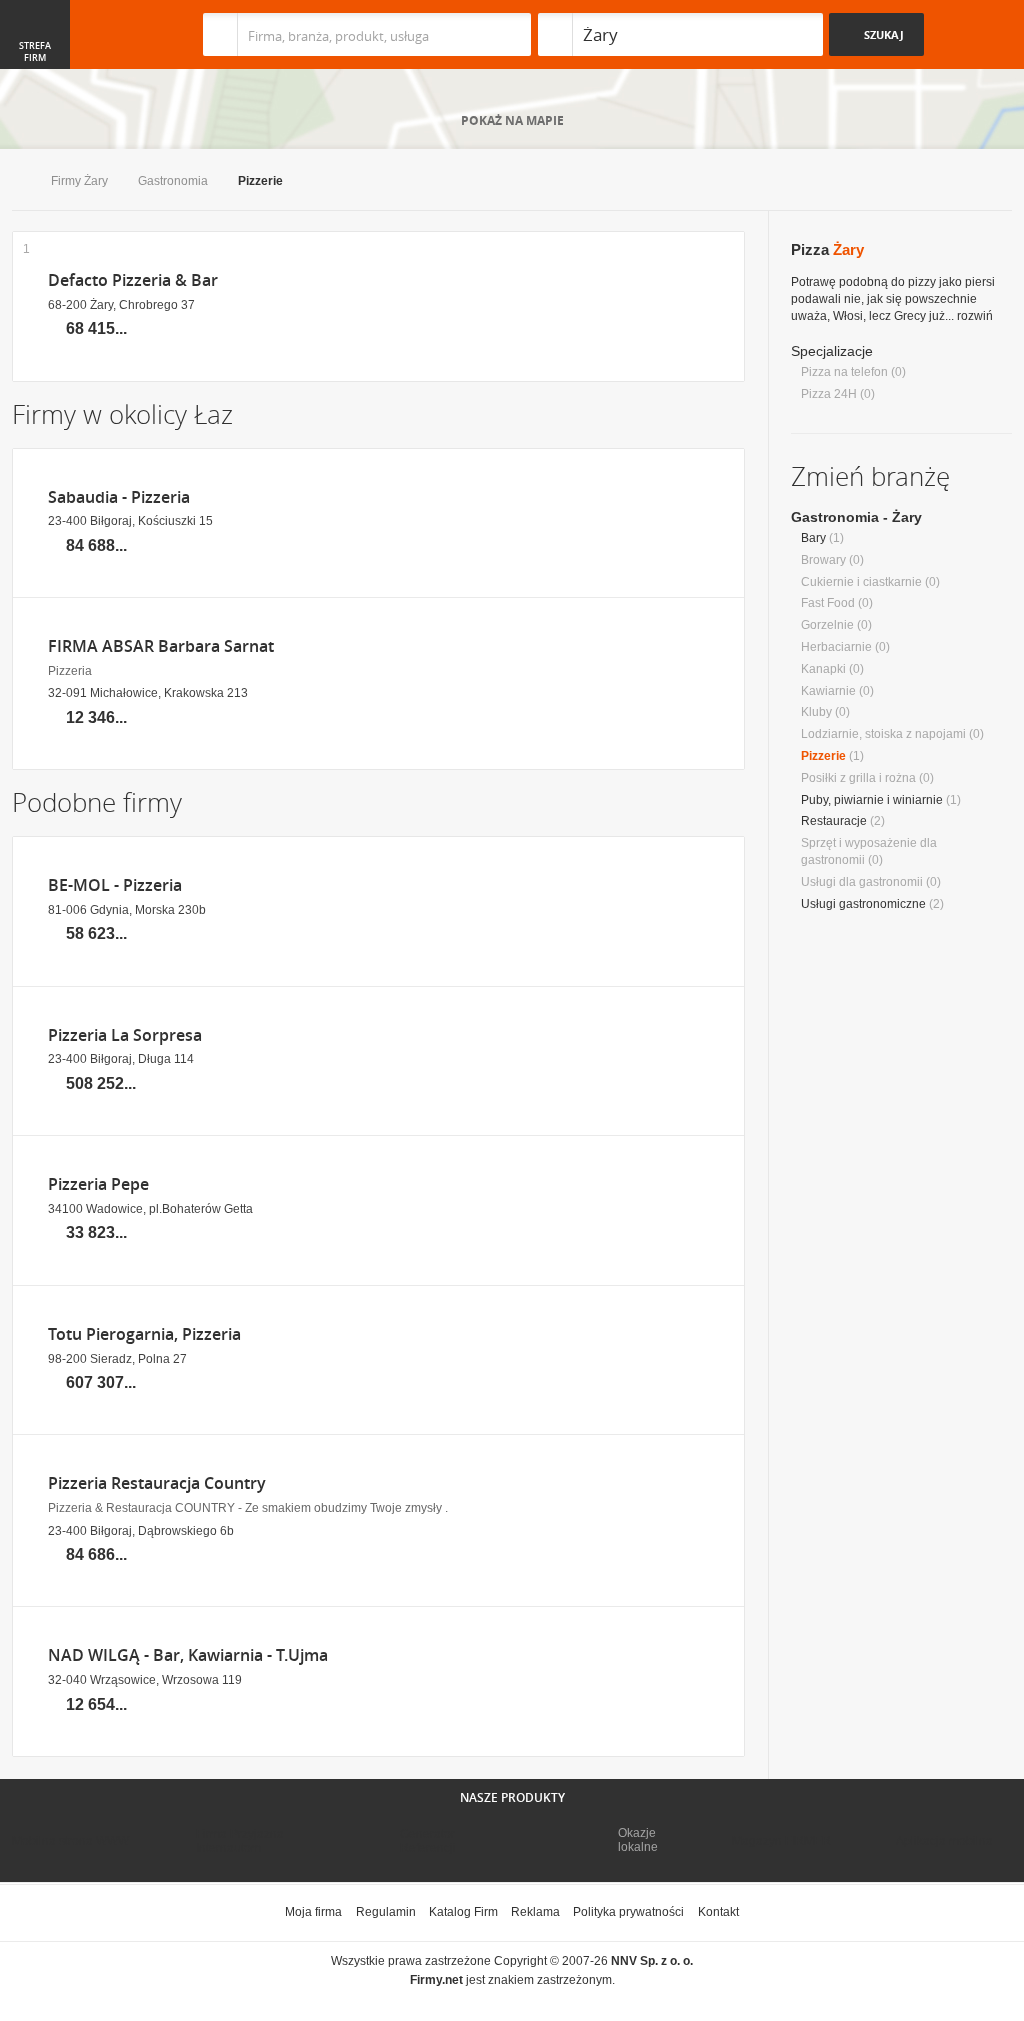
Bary (813, 538)
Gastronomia (173, 181)
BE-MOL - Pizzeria (115, 885)
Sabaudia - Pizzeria (119, 497)
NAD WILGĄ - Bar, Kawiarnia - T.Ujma (188, 1655)
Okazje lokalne (638, 1840)
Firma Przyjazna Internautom (240, 1841)
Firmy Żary (79, 181)
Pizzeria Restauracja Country (157, 1483)
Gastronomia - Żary (856, 517)
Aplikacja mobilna (944, 1841)
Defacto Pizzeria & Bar (133, 280)
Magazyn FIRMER (781, 1841)
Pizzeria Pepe (98, 1184)
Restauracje (834, 821)
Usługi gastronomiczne (863, 904)
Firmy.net (71, 34)
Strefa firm (35, 52)
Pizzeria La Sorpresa (125, 1035)
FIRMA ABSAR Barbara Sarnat (161, 646)
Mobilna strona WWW (70, 1841)
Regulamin (386, 1912)
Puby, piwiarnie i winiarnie (872, 800)
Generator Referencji (428, 1841)
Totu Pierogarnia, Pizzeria (144, 1334)
